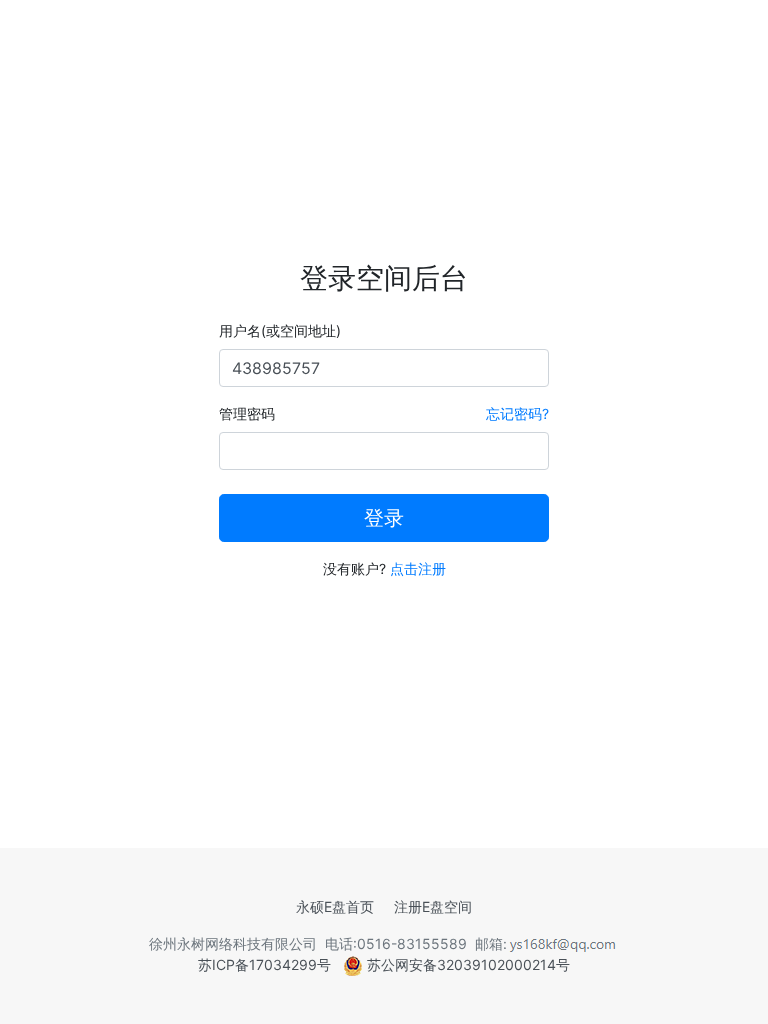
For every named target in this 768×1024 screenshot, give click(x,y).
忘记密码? (517, 413)
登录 (384, 518)
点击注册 (418, 568)
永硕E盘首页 (335, 906)
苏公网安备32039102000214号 (466, 964)
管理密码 (247, 413)
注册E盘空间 (433, 906)
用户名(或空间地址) (280, 330)
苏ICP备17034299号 (264, 964)
